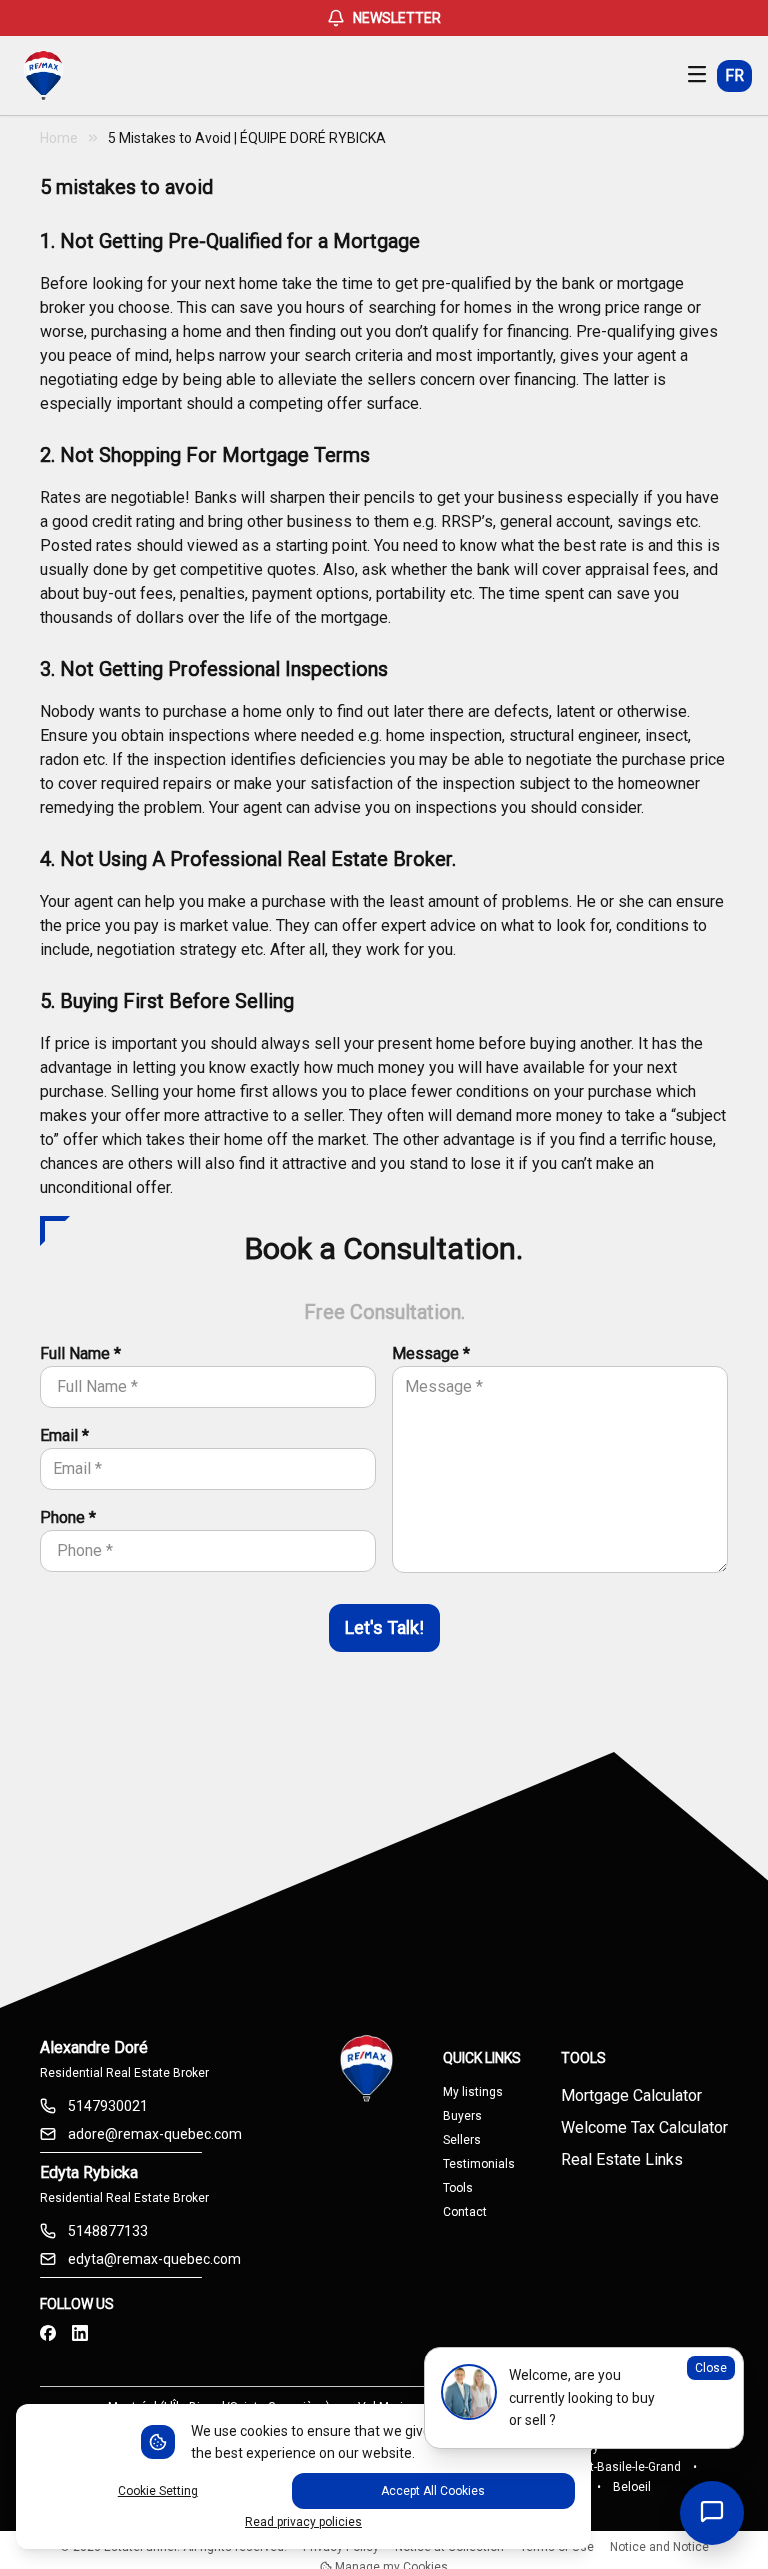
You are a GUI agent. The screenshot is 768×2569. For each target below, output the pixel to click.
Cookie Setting (158, 2491)
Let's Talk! (384, 1627)
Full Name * (80, 1353)
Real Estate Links (622, 2159)
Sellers (462, 2140)
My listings (473, 2092)
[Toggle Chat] (712, 2513)
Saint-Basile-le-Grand (623, 2467)
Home (59, 138)
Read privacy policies (303, 2522)
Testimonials (479, 2164)
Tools (458, 2188)
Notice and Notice (659, 2547)
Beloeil (632, 2487)
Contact (465, 2212)
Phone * (68, 1517)
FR (734, 75)
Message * (431, 1353)
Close (711, 2368)
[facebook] (48, 2334)
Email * (64, 1435)
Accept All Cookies (433, 2491)
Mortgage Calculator (631, 2095)
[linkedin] (80, 2334)
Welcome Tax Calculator (644, 2127)
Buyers (462, 2116)
